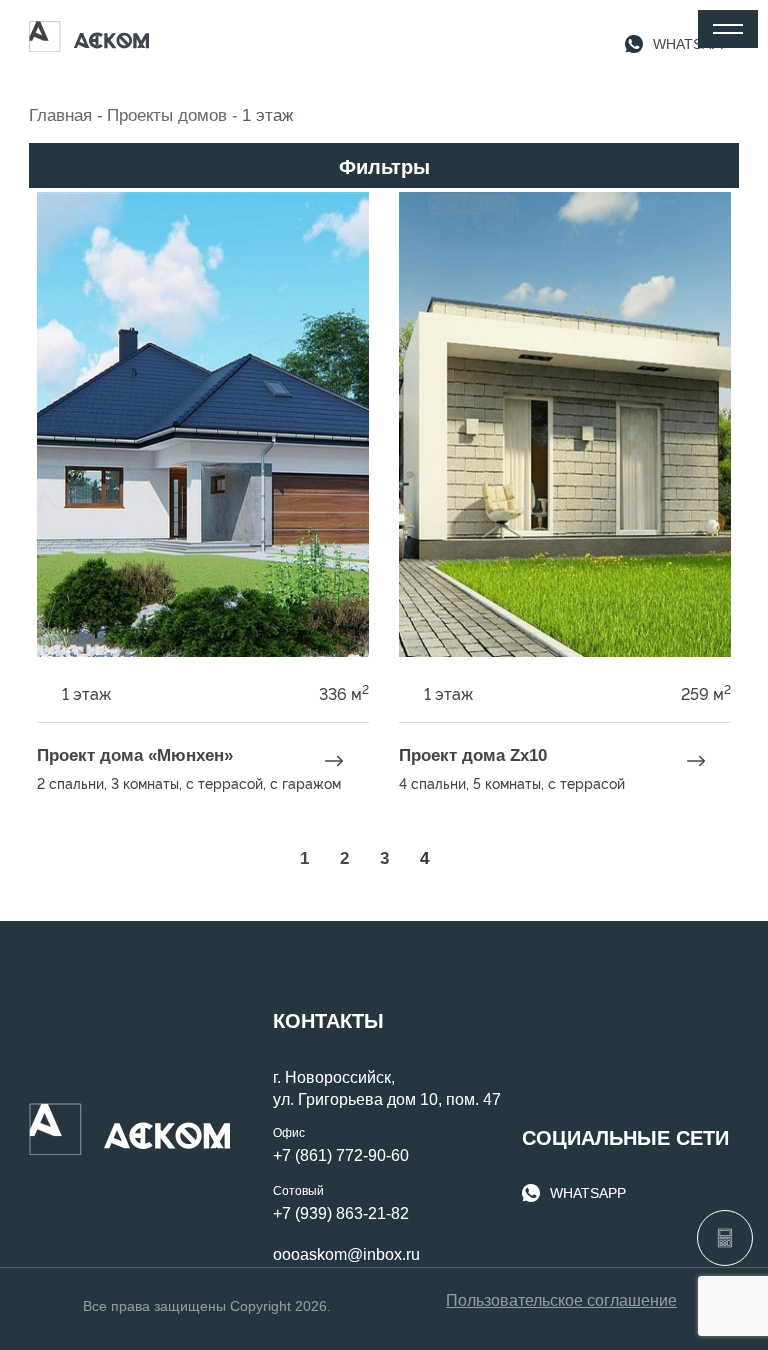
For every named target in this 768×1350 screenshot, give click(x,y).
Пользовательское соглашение (561, 1300)
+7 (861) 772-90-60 (341, 1155)
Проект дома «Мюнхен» (135, 755)
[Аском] (89, 36)
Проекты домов (167, 115)
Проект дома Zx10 (473, 755)
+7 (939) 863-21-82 (341, 1213)
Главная (60, 115)
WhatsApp (588, 1193)
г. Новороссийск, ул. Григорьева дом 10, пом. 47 (387, 1088)
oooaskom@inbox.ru (346, 1254)
